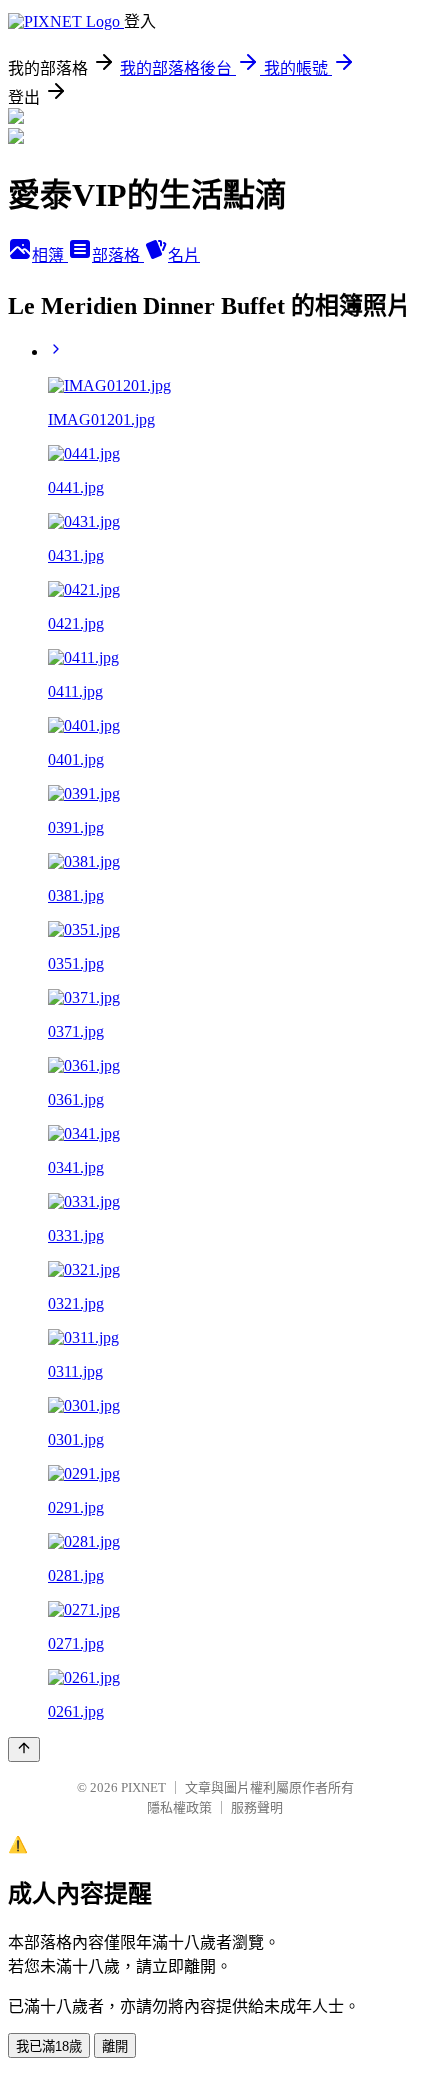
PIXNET (143, 1787)
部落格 (118, 255)
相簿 (50, 255)
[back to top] (24, 1749)
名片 (184, 255)
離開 (115, 2046)
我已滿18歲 (49, 2046)
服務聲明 (257, 1807)
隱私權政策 (179, 1807)
